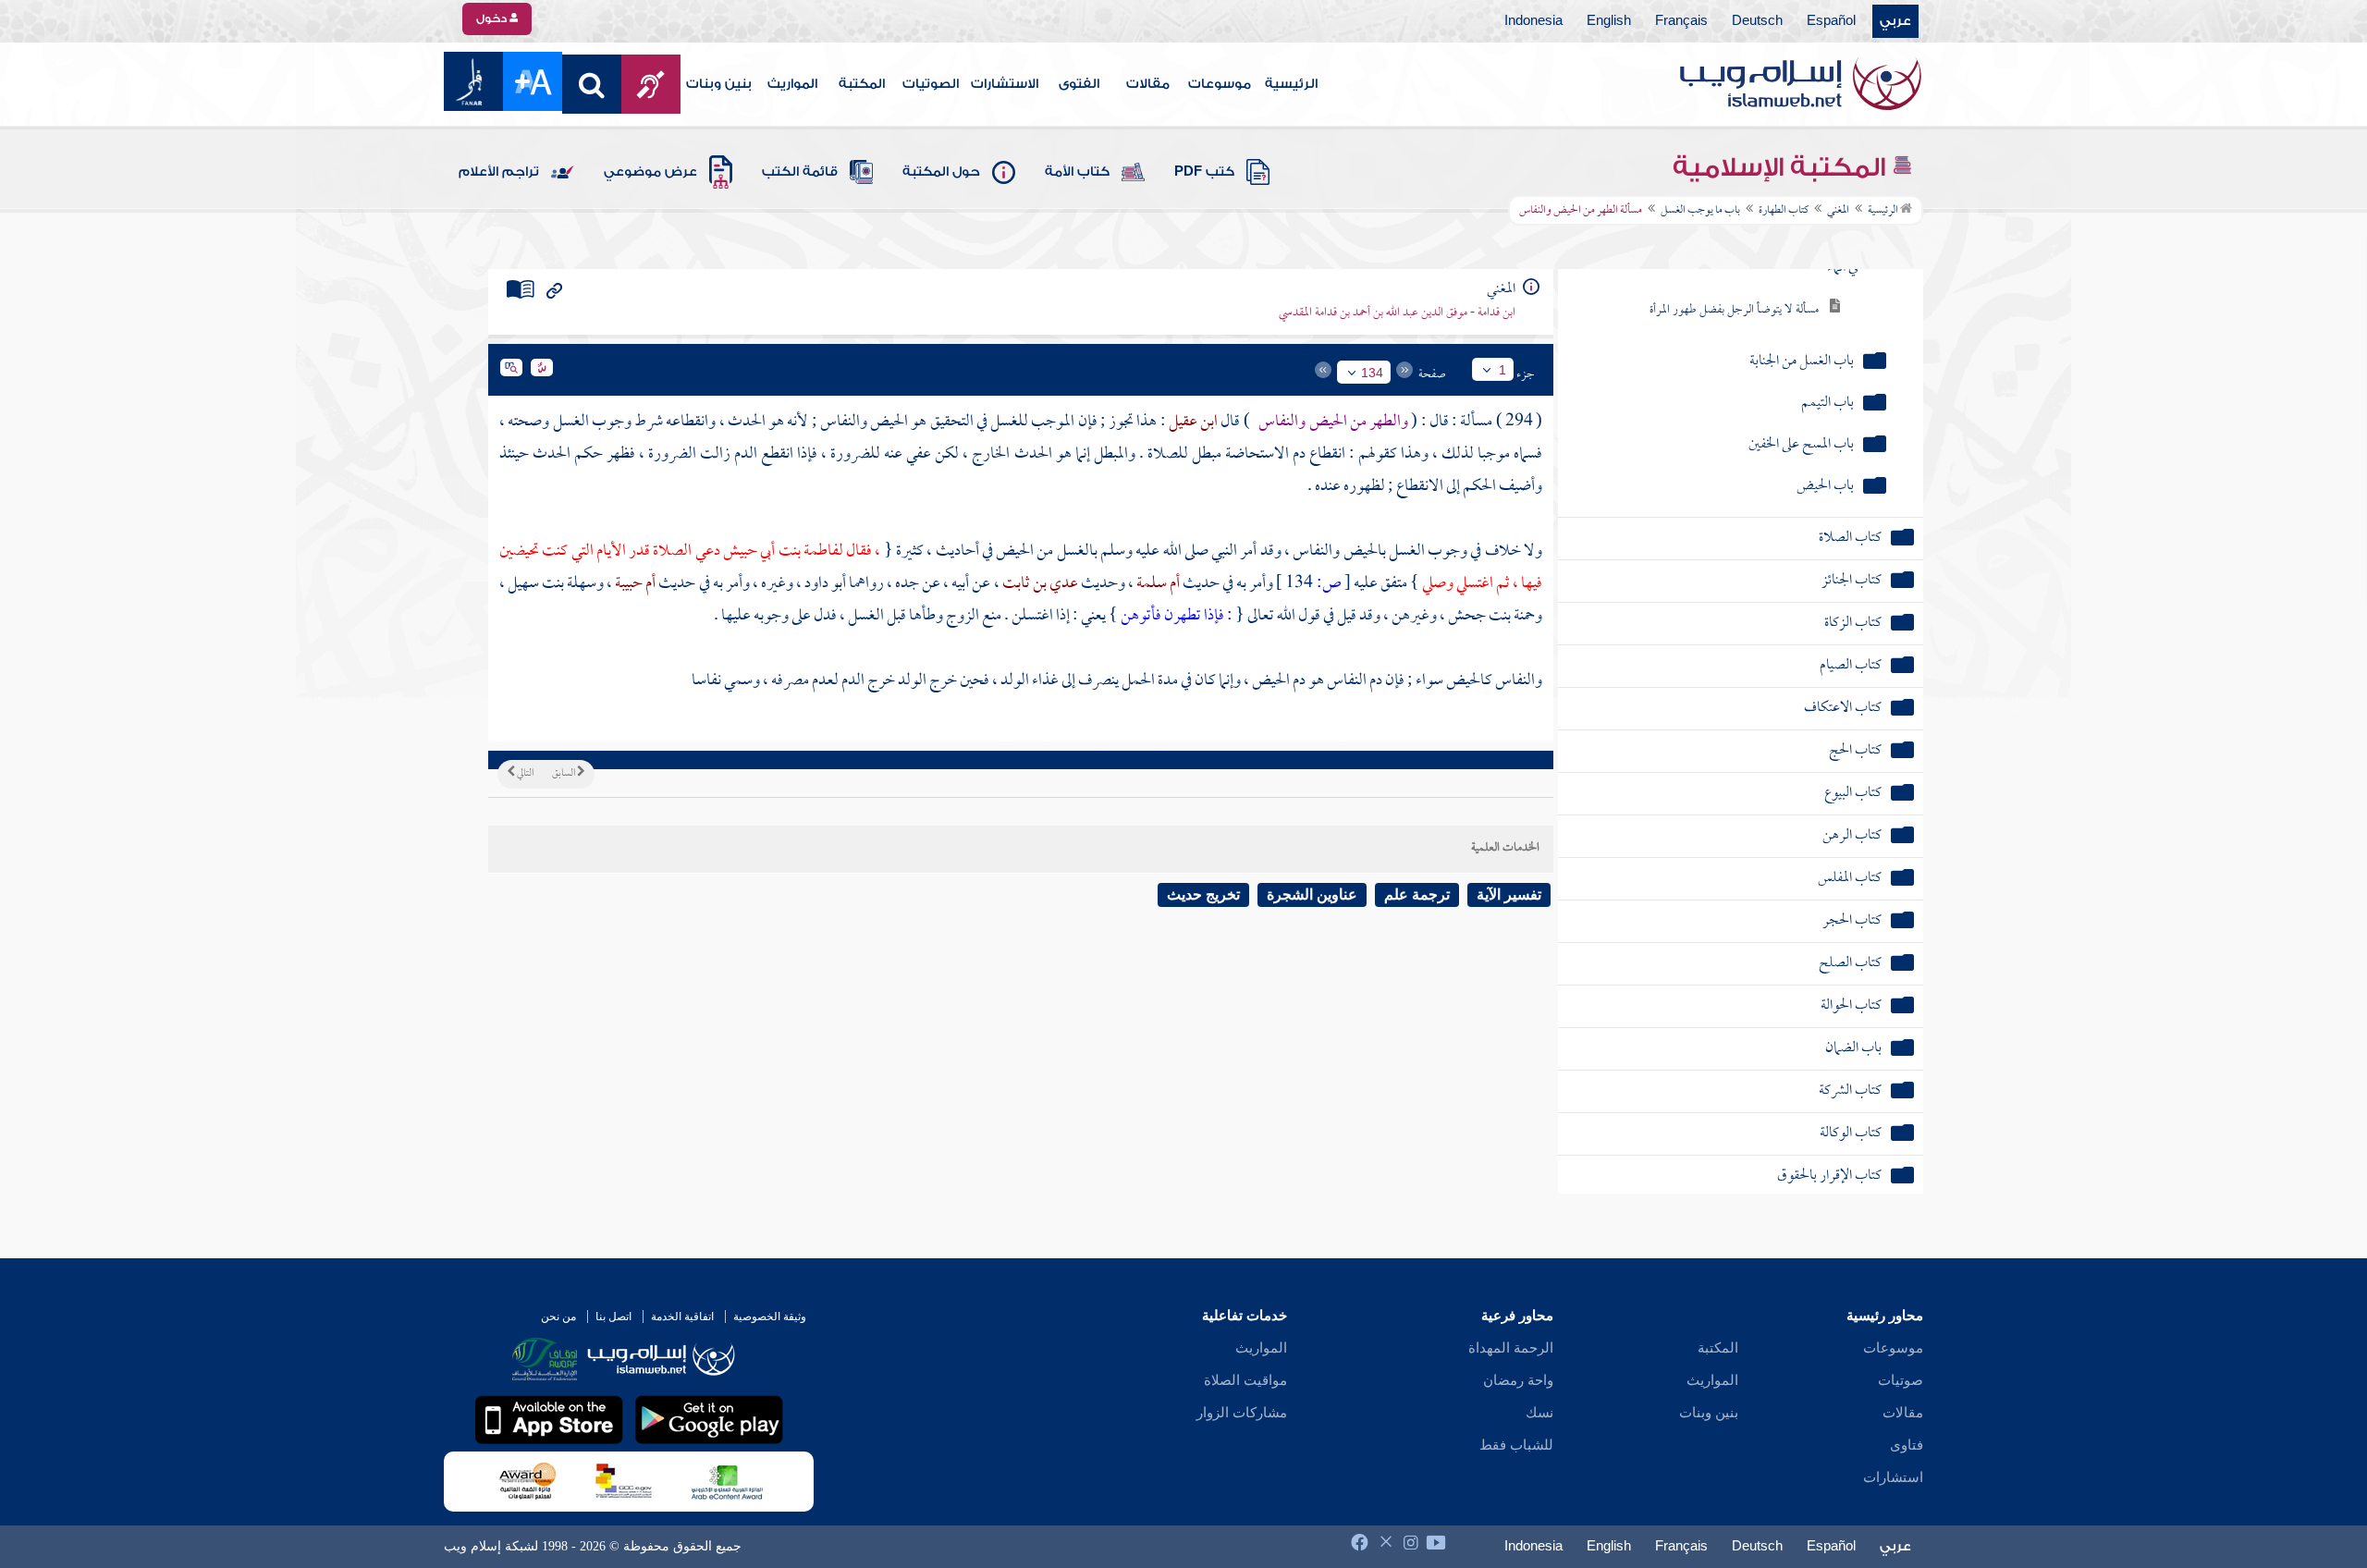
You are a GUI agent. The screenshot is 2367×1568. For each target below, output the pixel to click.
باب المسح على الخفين (1801, 445)
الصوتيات (931, 84)
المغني (1838, 211)
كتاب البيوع (1853, 794)
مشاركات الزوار (1242, 1413)
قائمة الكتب (800, 172)
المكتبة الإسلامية (1782, 167)
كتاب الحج (1855, 751)
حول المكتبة (941, 172)
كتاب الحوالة (1851, 1006)
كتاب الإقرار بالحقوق (1829, 1176)
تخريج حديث (1203, 894)
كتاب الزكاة (1853, 624)
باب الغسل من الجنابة (1802, 362)
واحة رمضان (1518, 1380)
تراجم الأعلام (499, 172)
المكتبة (862, 84)
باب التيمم (1827, 404)
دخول (493, 18)
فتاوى (1907, 1445)
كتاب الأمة (1077, 172)
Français (1681, 21)
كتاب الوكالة (1851, 1134)
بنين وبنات (719, 84)
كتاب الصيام (1851, 666)
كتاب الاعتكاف (1843, 709)
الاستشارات (1005, 84)
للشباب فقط (1516, 1445)
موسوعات (1220, 84)
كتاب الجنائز (1852, 581)
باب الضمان (1853, 1049)
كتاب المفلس (1850, 879)
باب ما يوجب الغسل (1700, 211)
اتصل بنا (613, 1317)
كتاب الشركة (1850, 1091)
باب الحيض (1825, 487)
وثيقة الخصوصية (770, 1317)
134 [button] (1372, 373)
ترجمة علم (1417, 894)
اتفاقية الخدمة (682, 1317)
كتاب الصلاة (1850, 539)
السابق (564, 774)
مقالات (1148, 84)
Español (1831, 21)
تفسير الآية (1509, 894)
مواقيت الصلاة (1245, 1380)
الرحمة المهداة (1511, 1348)
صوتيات (1901, 1380)
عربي (1895, 21)
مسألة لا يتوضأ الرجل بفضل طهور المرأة (1734, 310)
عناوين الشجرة (1312, 894)
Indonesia (1533, 21)
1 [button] (1502, 370)
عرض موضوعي (650, 172)
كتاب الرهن (1852, 836)
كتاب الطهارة (1784, 211)
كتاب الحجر (1852, 921)
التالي (524, 774)
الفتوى (1079, 84)
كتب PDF (1204, 172)
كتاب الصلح (1850, 964)
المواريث (792, 84)
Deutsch (1757, 21)
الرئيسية (1291, 84)
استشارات (1893, 1477)
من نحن (558, 1317)
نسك (1539, 1413)
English (1609, 21)
